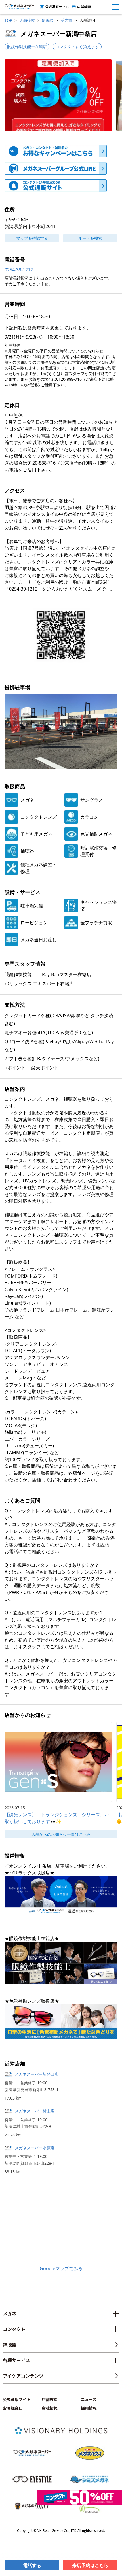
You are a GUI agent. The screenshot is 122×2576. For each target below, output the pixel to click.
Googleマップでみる (61, 2268)
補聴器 (10, 2345)
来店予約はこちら (90, 2565)
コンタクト (14, 2329)
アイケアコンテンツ (23, 2376)
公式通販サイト (57, 7)
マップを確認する (32, 238)
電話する (32, 2565)
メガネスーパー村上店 (35, 2111)
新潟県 (48, 20)
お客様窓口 (13, 2408)
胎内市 (66, 20)
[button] (58, 95)
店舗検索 (84, 7)
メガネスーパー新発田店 (37, 2074)
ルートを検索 (90, 238)
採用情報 (89, 2408)
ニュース (89, 2399)
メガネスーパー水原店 (35, 2148)
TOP (8, 20)
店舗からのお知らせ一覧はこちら (61, 1834)
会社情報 (50, 2408)
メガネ (10, 2313)
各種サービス (16, 2360)
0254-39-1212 (19, 270)
